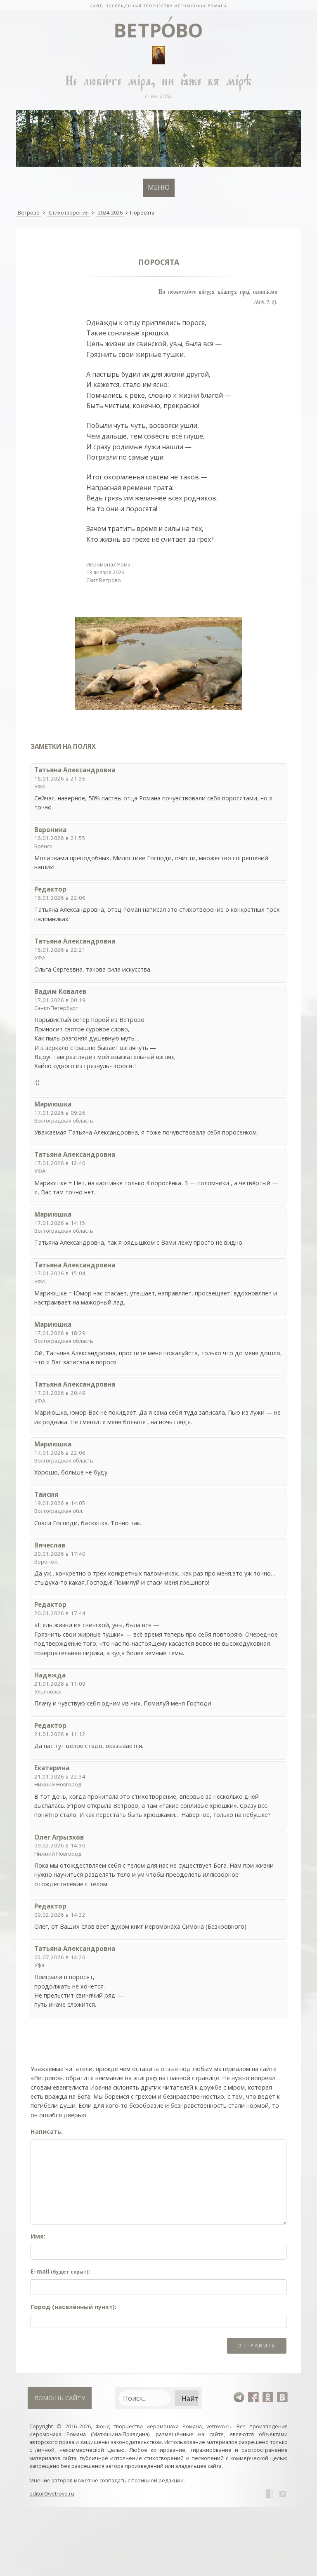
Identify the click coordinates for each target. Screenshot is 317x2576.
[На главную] (158, 5)
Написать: (47, 2131)
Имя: (38, 2236)
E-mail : (60, 2271)
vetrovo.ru (219, 2426)
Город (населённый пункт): (73, 2307)
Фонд (103, 2426)
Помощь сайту (60, 2398)
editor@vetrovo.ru (52, 2493)
